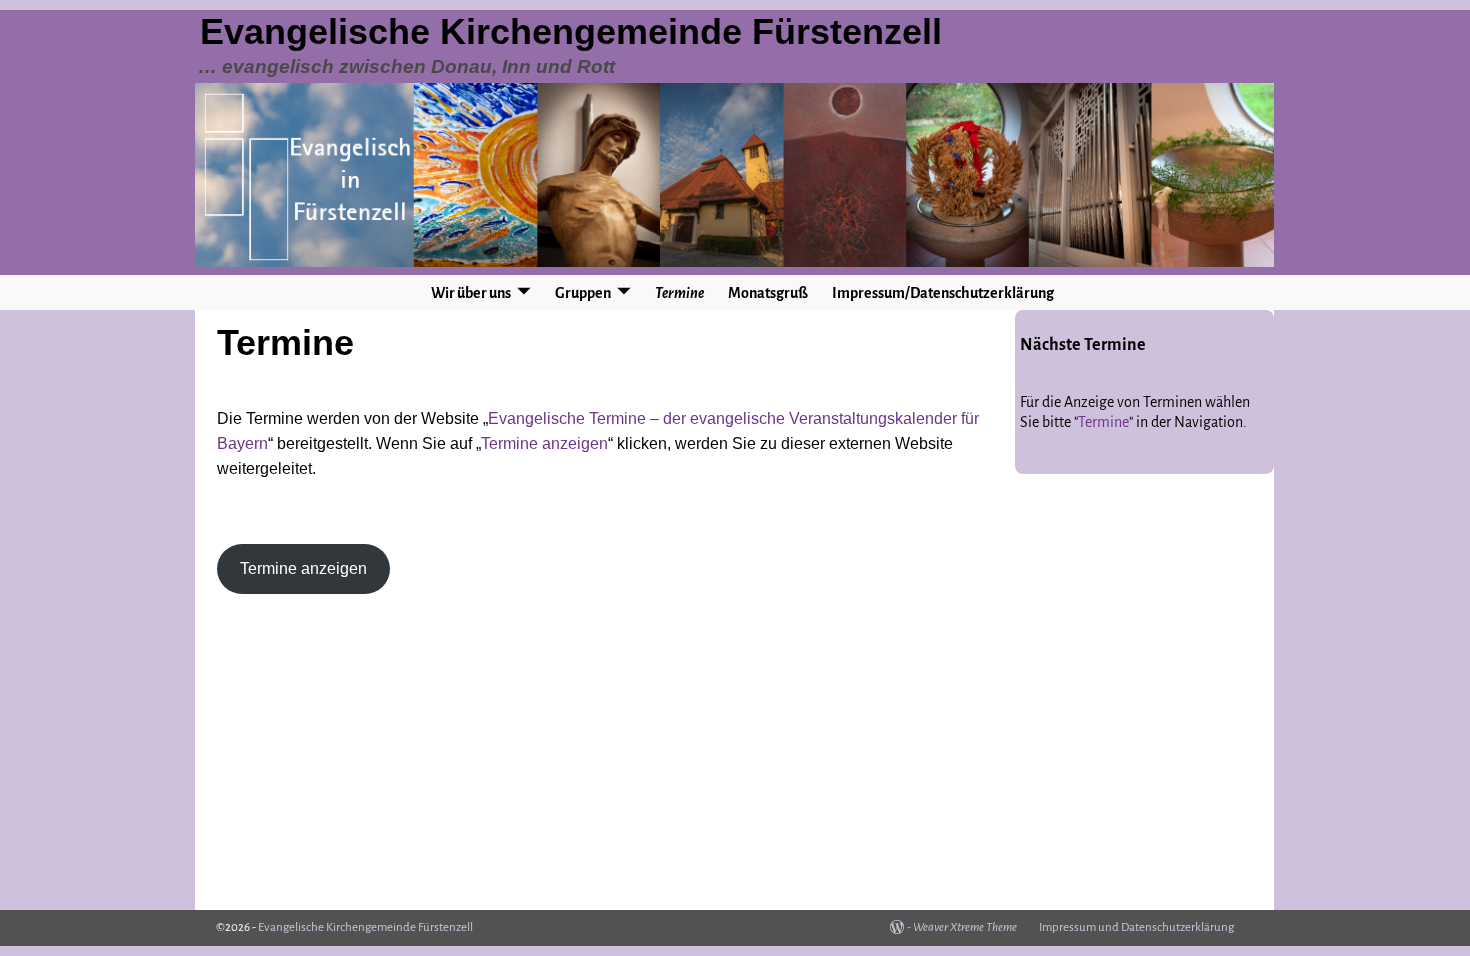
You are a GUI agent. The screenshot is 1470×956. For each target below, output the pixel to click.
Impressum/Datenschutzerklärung (943, 293)
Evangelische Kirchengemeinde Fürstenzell (571, 31)
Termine (679, 293)
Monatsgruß (768, 293)
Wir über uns (471, 293)
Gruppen (583, 293)
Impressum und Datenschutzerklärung (1136, 927)
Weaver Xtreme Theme (965, 927)
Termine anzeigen (544, 443)
